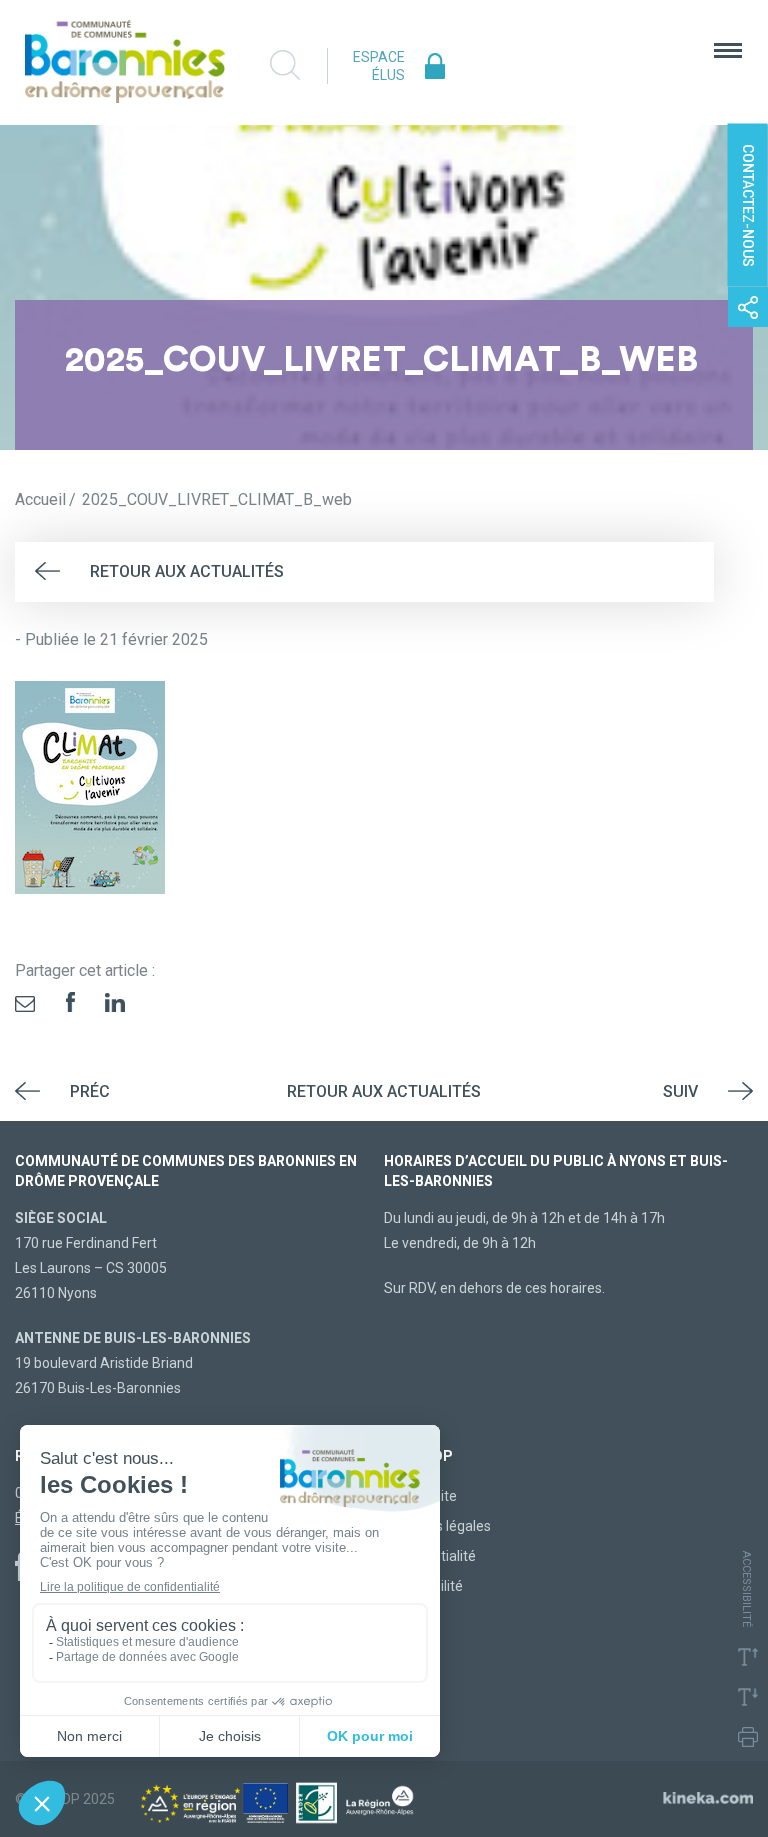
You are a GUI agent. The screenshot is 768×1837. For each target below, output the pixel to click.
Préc (90, 1091)
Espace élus (379, 66)
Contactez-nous (748, 205)
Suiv (680, 1091)
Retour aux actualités (187, 571)
